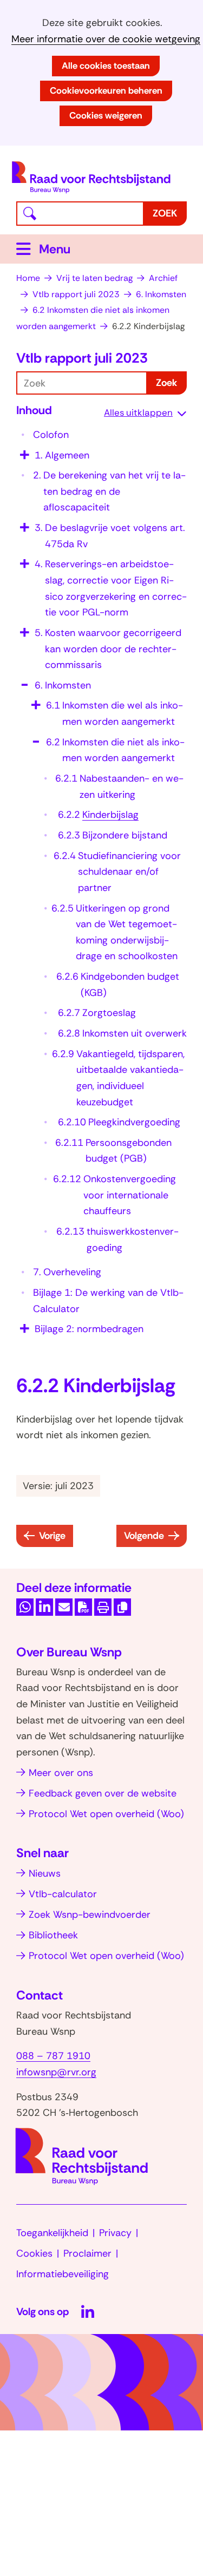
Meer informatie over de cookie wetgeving (106, 39)
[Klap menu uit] (23, 451)
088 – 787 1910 (53, 2056)
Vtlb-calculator (63, 1894)
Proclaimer (87, 2253)
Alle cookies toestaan (106, 65)
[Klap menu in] (23, 681)
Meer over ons (61, 1773)
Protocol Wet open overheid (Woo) (106, 1814)
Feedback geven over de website (103, 1793)
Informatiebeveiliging (63, 2274)
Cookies (34, 2253)
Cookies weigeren (106, 115)
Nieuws (45, 1873)
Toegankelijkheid (52, 2233)
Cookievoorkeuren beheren (106, 90)
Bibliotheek (53, 1935)
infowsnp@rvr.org (56, 2072)
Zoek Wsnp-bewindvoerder (90, 1915)
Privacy (115, 2233)
